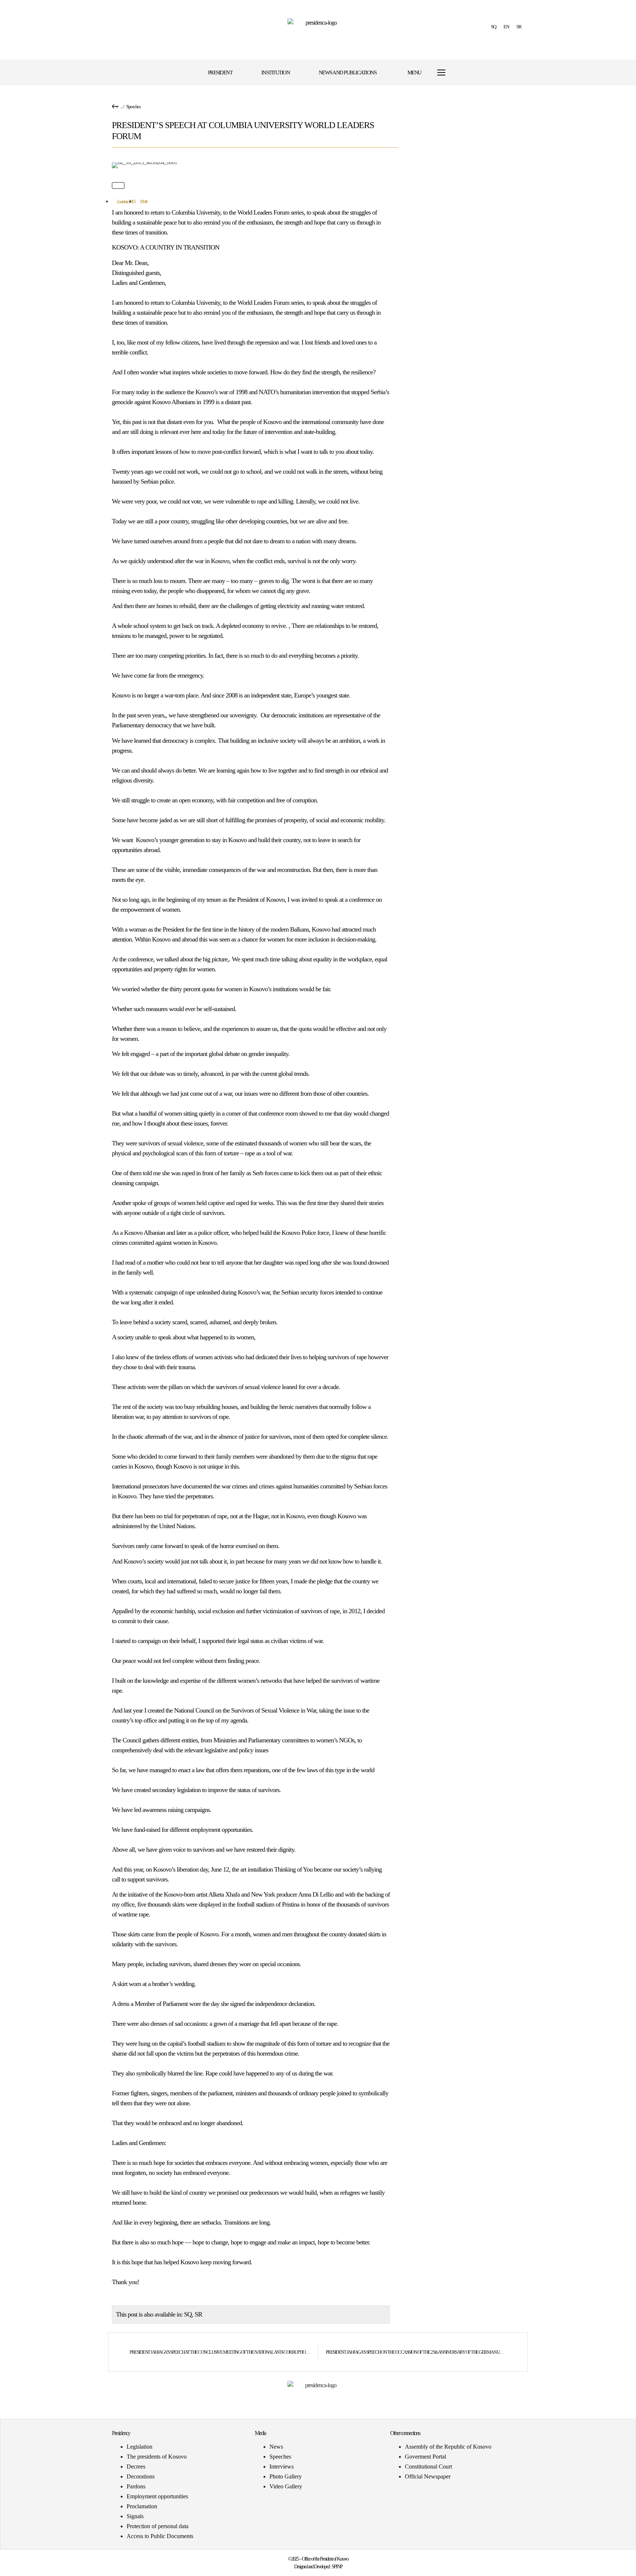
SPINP (337, 2567)
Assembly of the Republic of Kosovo (448, 2447)
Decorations (141, 2476)
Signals (135, 2516)
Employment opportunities (157, 2496)
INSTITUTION (276, 73)
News (276, 2447)
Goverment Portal (425, 2457)
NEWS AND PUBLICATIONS (348, 73)
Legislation (139, 2447)
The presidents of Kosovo (157, 2457)
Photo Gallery (286, 2476)
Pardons (136, 2486)
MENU (414, 73)
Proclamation (142, 2506)
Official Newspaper (428, 2476)
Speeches (133, 107)
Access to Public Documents (160, 2536)
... (121, 107)
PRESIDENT (220, 73)
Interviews (282, 2467)
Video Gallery (286, 2486)
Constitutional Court (428, 2467)
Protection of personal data (158, 2526)
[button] (474, 73)
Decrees (136, 2467)
